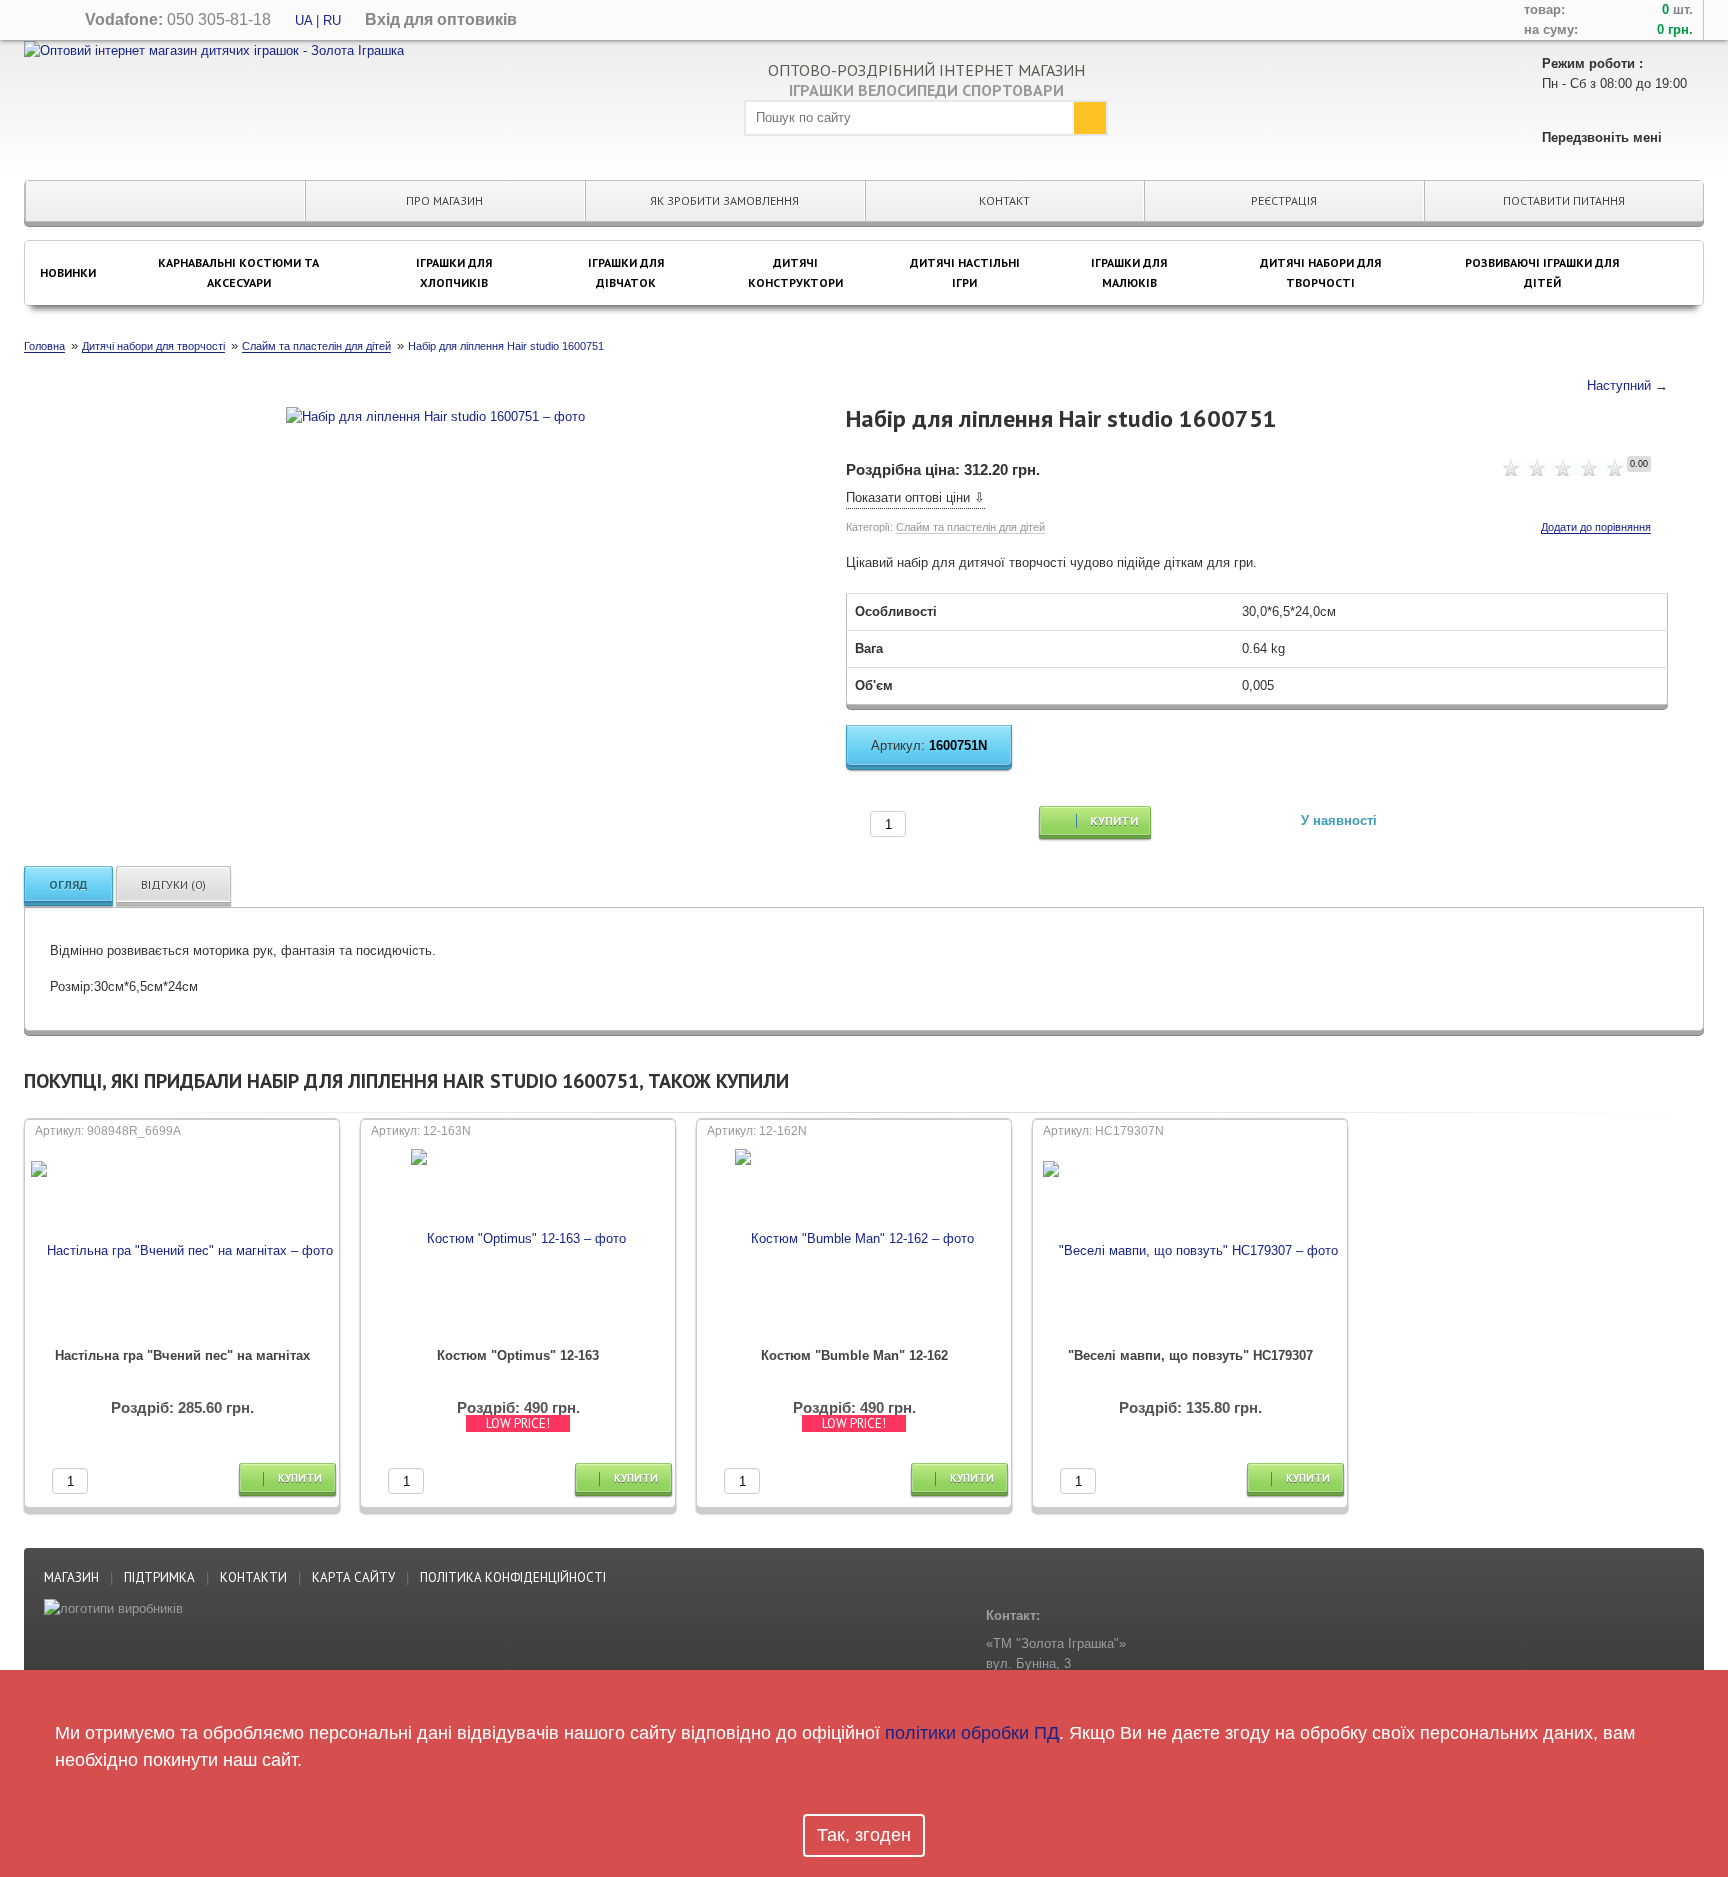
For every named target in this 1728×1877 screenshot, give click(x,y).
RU (332, 20)
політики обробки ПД (972, 1733)
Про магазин (444, 200)
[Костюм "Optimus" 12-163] (518, 1251)
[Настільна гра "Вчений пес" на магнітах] (182, 1251)
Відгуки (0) (173, 884)
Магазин (71, 1577)
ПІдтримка (159, 1577)
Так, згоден (864, 1835)
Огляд (68, 884)
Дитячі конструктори (795, 272)
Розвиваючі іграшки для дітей (1542, 272)
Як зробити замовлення (724, 200)
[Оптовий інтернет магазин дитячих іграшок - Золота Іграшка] (214, 49)
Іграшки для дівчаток (626, 272)
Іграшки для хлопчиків (454, 272)
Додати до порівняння (1596, 527)
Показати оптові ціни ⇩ (915, 497)
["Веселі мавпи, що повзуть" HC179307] (1190, 1251)
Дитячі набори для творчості (1320, 272)
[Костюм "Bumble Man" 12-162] (854, 1251)
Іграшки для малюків (1129, 272)
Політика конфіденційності (513, 1577)
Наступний (1619, 385)
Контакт (1004, 200)
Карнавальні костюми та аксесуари (238, 272)
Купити (1112, 820)
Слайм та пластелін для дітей (970, 527)
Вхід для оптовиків (441, 19)
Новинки (68, 272)
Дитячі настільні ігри (965, 272)
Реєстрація (1284, 200)
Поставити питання (1564, 200)
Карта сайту (353, 1577)
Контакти (253, 1577)
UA (303, 20)
